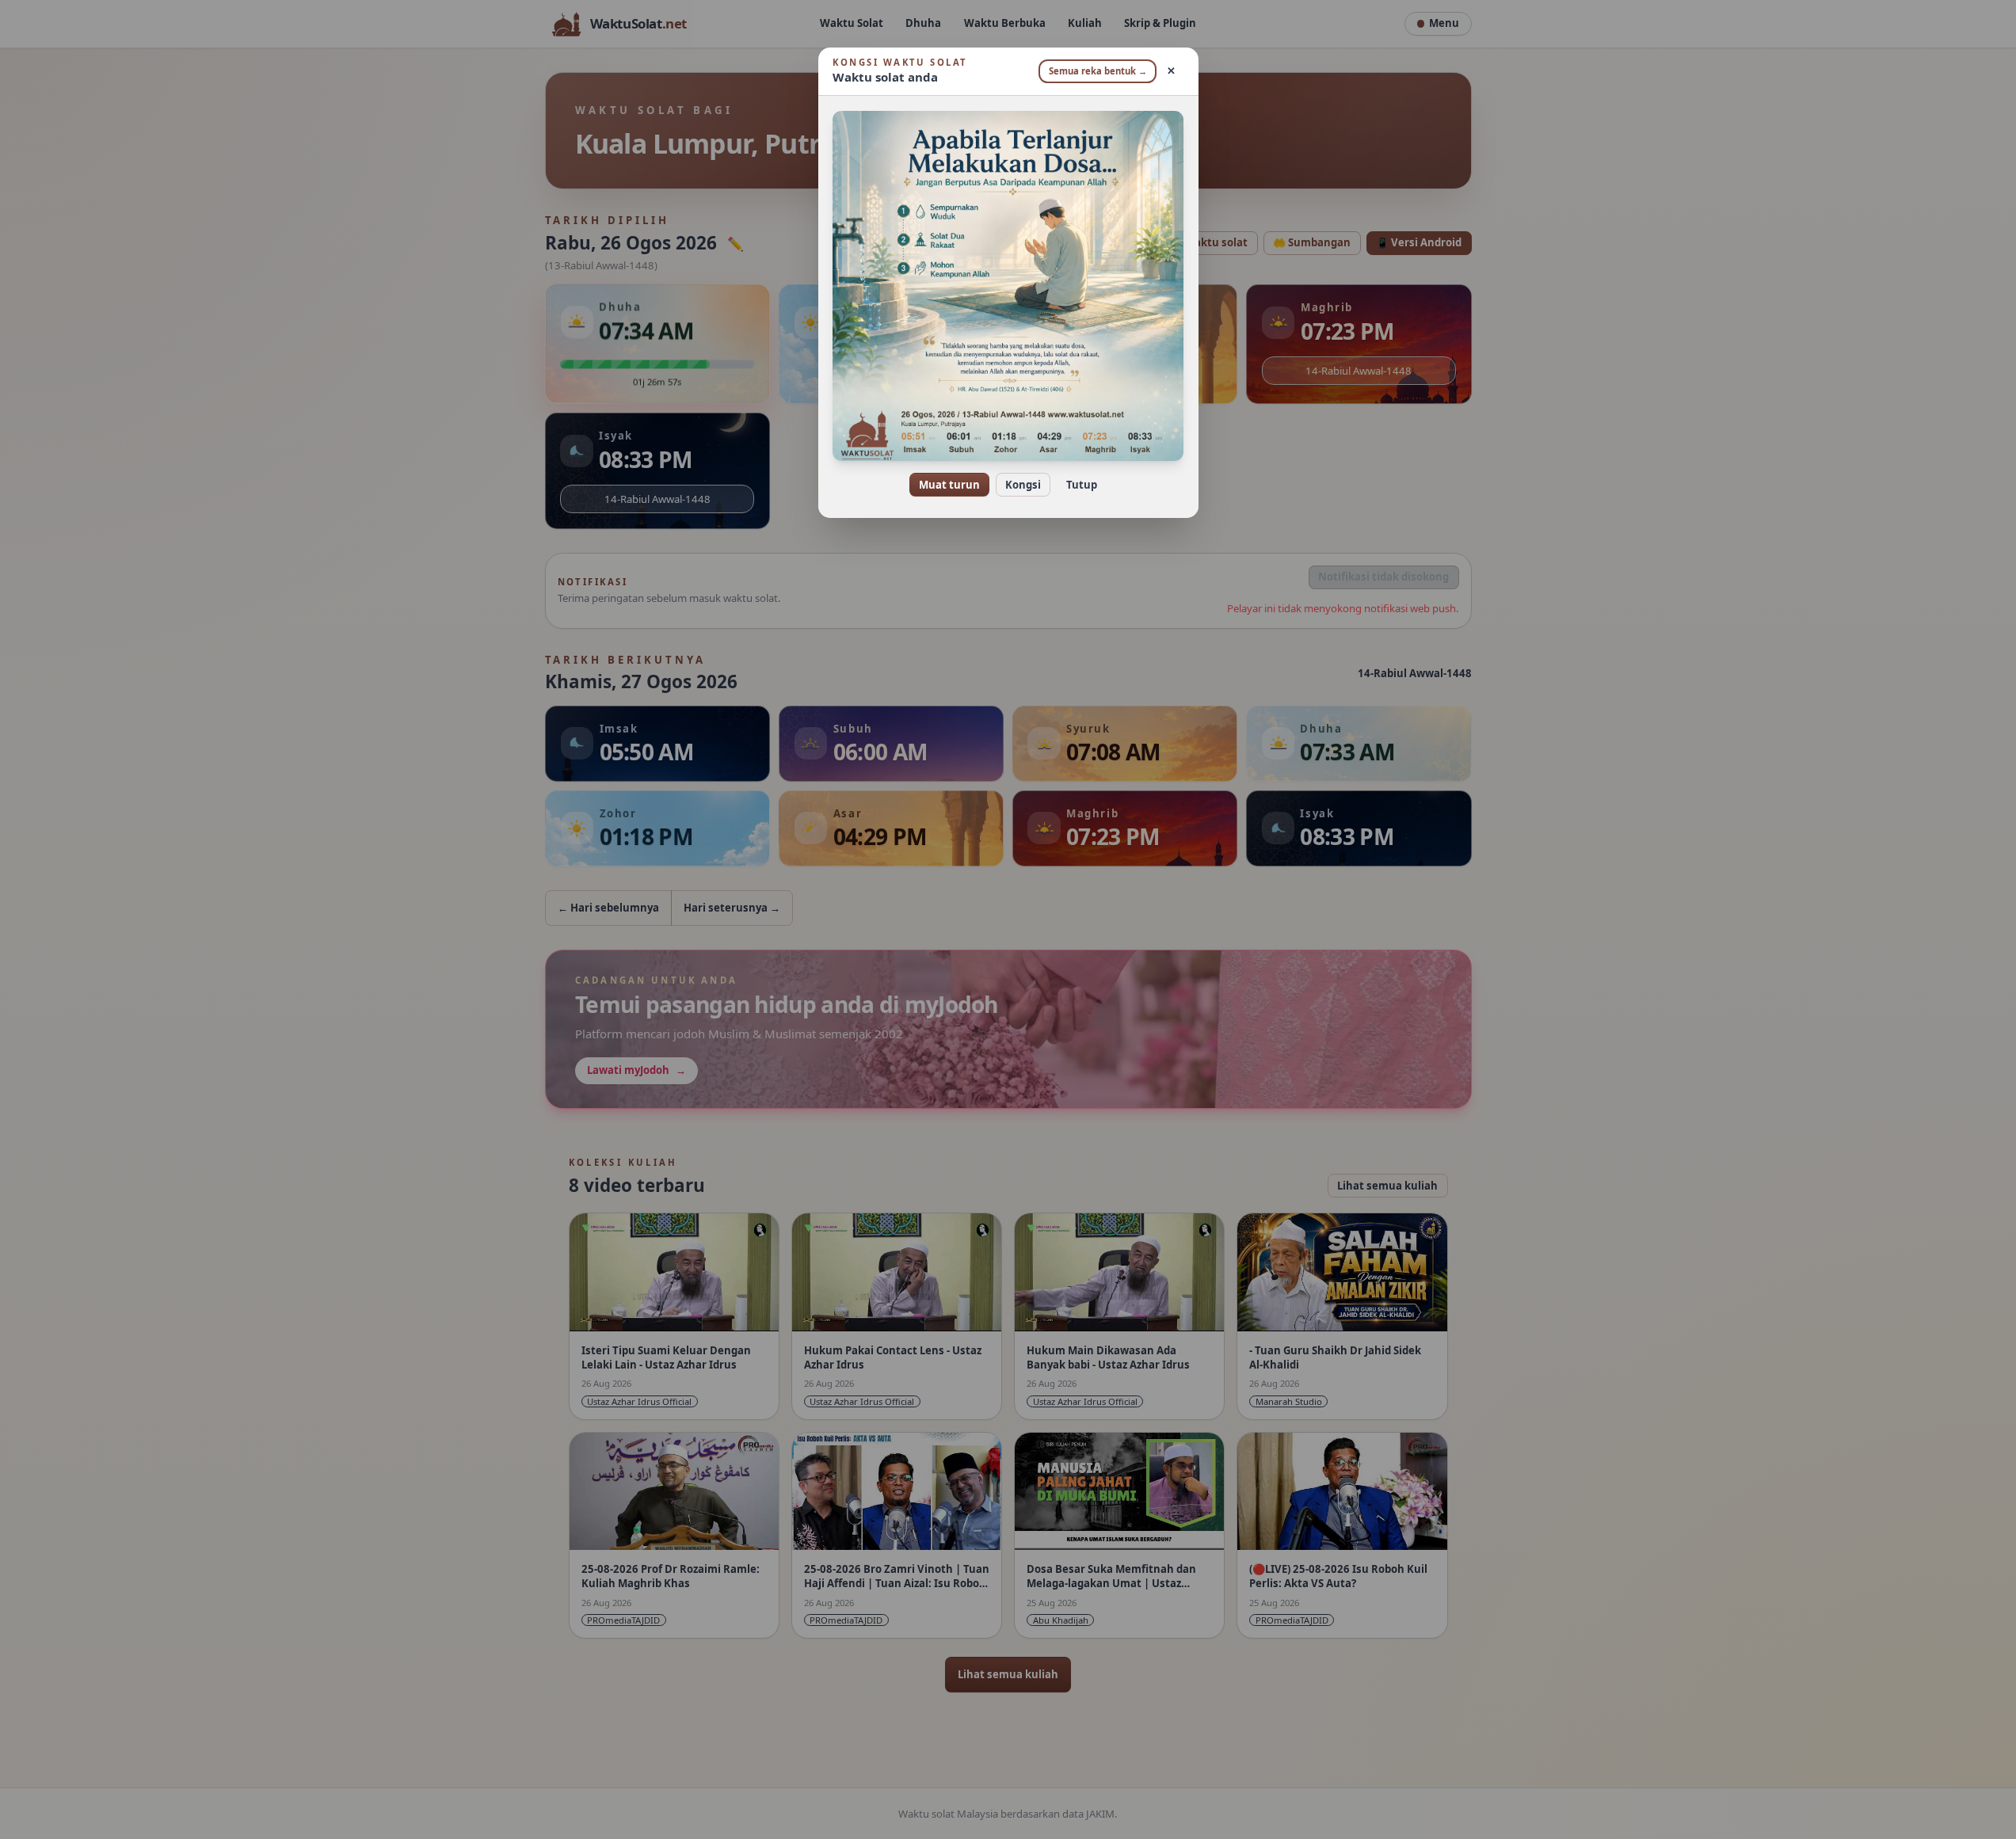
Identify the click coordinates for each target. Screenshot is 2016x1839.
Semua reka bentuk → (1098, 71)
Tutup (1082, 485)
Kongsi (1023, 485)
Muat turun (949, 485)
